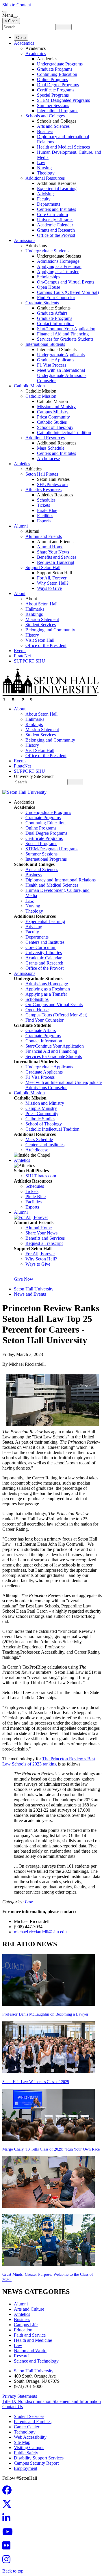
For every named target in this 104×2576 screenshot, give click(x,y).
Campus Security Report (36, 2463)
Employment (26, 2468)
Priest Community (53, 417)
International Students (45, 344)
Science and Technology (36, 2361)
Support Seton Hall (43, 567)
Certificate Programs (56, 90)
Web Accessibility (30, 2437)
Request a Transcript (56, 562)
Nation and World (30, 2351)
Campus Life (26, 2325)
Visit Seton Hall (40, 640)
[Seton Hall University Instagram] (8, 2561)
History (32, 635)
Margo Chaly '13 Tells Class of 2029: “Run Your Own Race (51, 2149)
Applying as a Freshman (59, 266)
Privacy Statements (20, 2396)
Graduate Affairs (52, 313)
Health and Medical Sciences (63, 147)
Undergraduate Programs (60, 64)
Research (22, 2356)
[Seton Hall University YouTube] (9, 2533)
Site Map (22, 2442)
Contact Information (55, 323)
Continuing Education (57, 74)
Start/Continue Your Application (66, 329)
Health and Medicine (33, 2340)
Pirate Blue (47, 510)
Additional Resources (45, 178)
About (20, 593)
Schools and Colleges (45, 116)
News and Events (30, 1294)
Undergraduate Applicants (61, 355)
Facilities (45, 516)
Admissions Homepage (58, 261)
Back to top (13, 2571)
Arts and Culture (29, 2309)
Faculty (44, 199)
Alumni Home (50, 547)
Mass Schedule (51, 448)
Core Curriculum (52, 214)
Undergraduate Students (47, 251)
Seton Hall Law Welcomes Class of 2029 (36, 2082)
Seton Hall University (34, 1289)
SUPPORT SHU (29, 661)
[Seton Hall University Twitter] (9, 2506)
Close (21, 38)
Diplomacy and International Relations (61, 880)
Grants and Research (56, 230)
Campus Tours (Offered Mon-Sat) (68, 292)
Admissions (25, 240)
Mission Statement (42, 619)
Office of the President (46, 645)
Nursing (44, 168)
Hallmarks (35, 609)
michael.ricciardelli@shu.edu (40, 1932)
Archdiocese (48, 458)
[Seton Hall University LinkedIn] (8, 2520)
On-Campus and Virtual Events (66, 282)
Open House (49, 287)
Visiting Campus (29, 2448)
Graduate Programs (55, 69)
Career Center (27, 2427)
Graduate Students (42, 303)
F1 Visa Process (52, 365)
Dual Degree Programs (58, 85)
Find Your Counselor (56, 298)
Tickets (43, 505)
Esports (44, 521)
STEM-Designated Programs (63, 100)
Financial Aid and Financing (63, 334)
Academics (24, 43)
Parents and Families (33, 2422)
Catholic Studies (52, 422)
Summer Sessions (53, 105)
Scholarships (49, 277)
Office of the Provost (56, 235)
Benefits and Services (57, 557)
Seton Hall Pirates (42, 474)
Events (20, 651)
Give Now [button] (24, 1279)
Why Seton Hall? (53, 583)
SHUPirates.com (52, 484)
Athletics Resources (43, 490)
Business (45, 131)
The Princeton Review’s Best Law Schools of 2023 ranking (49, 1761)
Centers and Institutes (56, 209)
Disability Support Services (39, 2458)
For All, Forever (52, 578)
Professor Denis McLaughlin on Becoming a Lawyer (45, 2014)
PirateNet (22, 656)
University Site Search (34, 776)
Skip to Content (17, 5)
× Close (11, 21)
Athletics (22, 464)
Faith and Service (30, 2335)
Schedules (46, 500)
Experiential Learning (57, 188)
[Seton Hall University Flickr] (8, 2547)
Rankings (34, 614)
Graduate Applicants (56, 360)
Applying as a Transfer (58, 272)
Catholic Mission (29, 386)
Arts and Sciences (53, 126)
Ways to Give (49, 588)
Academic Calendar (55, 225)
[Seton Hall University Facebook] (9, 2492)
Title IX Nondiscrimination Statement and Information (52, 2401)
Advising (45, 194)
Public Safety (26, 2453)
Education (23, 2330)
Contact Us (13, 2407)
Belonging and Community (50, 630)
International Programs (58, 111)
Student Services (41, 625)
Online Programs (52, 79)
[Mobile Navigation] (15, 17)
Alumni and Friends (44, 536)
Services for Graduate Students (65, 339)
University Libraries (55, 220)
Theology (46, 173)
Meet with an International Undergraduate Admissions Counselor (62, 375)
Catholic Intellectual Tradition (64, 433)
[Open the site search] (5, 12)
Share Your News (53, 552)
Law (41, 163)
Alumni (21, 526)
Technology (25, 2432)
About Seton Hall (41, 604)
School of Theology (55, 427)
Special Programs (53, 95)
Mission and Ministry (56, 407)
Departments (49, 204)
